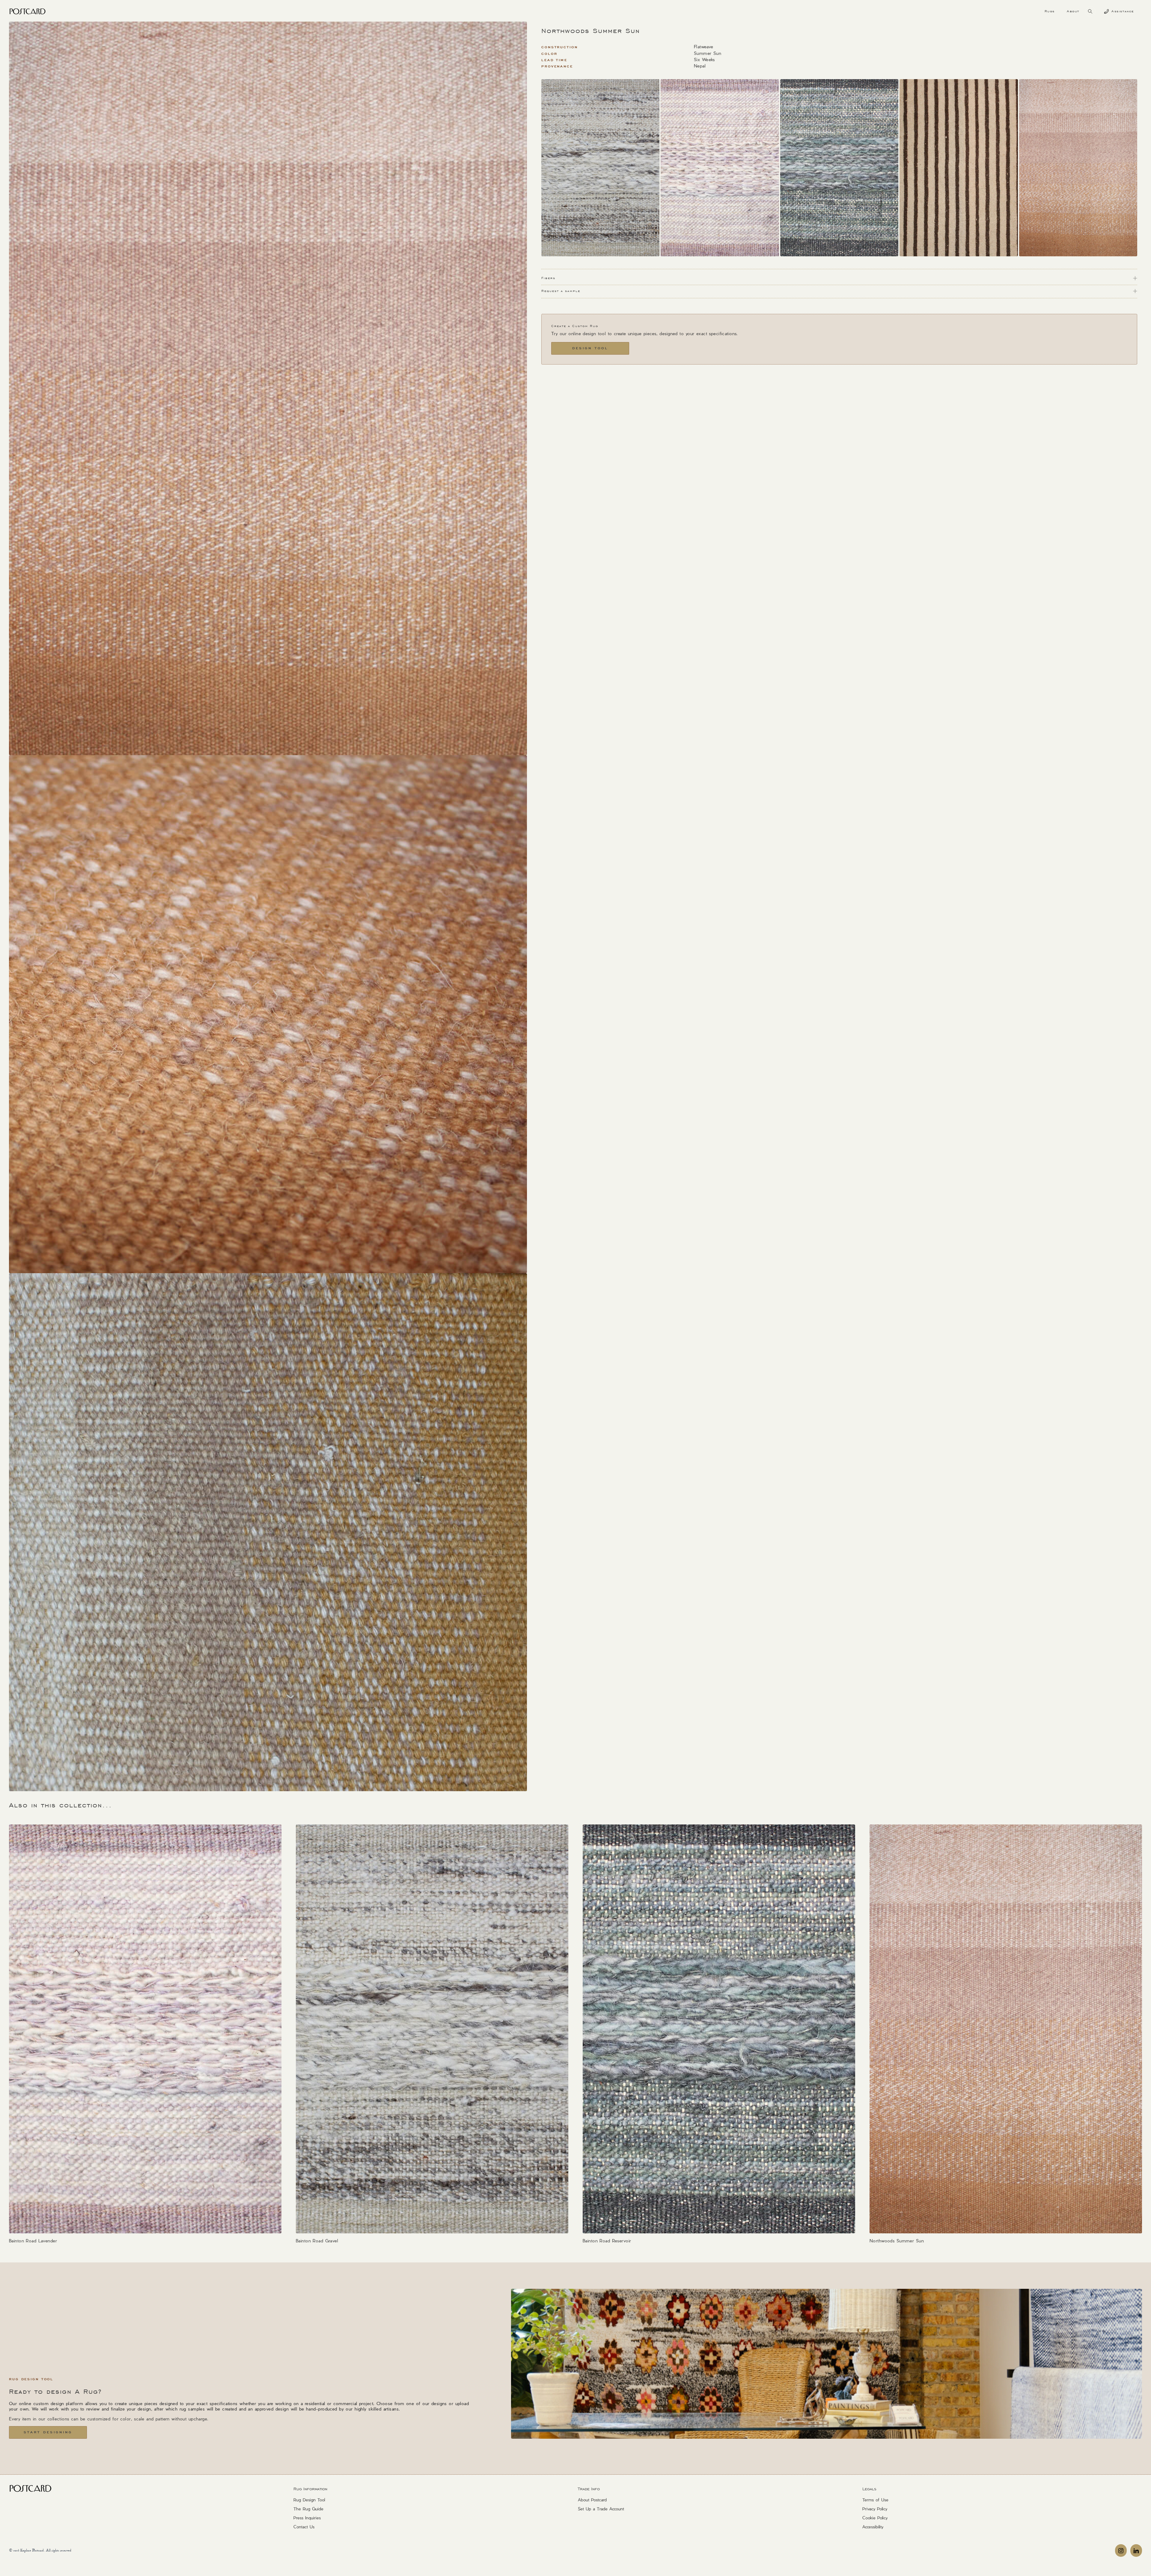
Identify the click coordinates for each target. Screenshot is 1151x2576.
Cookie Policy (875, 2518)
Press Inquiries (307, 2518)
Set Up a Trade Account (601, 2509)
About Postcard (592, 2500)
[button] (1050, 11)
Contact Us (304, 2527)
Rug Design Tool (309, 2500)
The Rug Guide (308, 2509)
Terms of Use (875, 2500)
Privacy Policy (875, 2509)
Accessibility (873, 2527)
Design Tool (590, 348)
